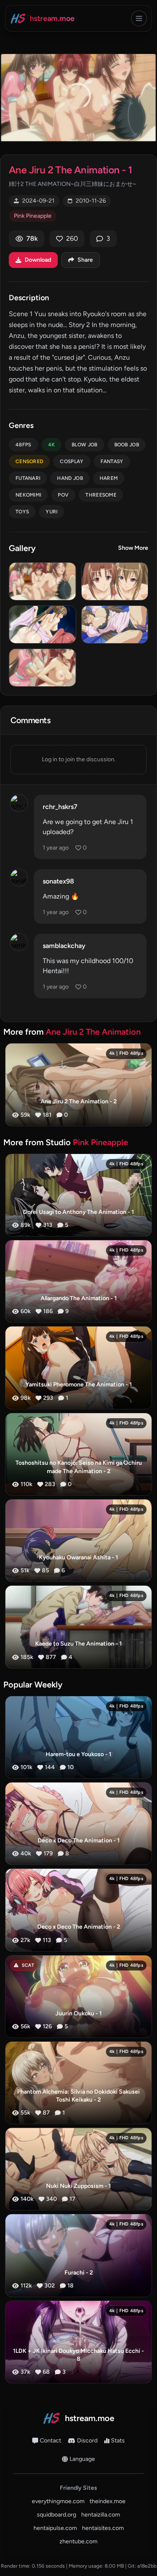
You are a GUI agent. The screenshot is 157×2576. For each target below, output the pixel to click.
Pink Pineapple (33, 216)
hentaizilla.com (101, 2515)
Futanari (28, 478)
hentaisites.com (103, 2528)
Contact (50, 2441)
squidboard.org (57, 2515)
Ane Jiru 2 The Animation (93, 1032)
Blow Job (84, 445)
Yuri (51, 512)
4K (52, 445)
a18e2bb (147, 2566)
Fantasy (112, 461)
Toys (22, 512)
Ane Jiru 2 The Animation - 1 (70, 170)
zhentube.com (78, 2541)
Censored (29, 461)
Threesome (101, 495)
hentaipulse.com (55, 2528)
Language (82, 2459)
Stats (118, 2441)
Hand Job (70, 478)
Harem (109, 478)
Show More (133, 548)
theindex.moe (108, 2501)
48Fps (23, 445)
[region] (78, 98)
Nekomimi (28, 495)
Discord (87, 2441)
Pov (63, 495)
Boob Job (127, 445)
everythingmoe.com (58, 2501)
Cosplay (72, 461)
